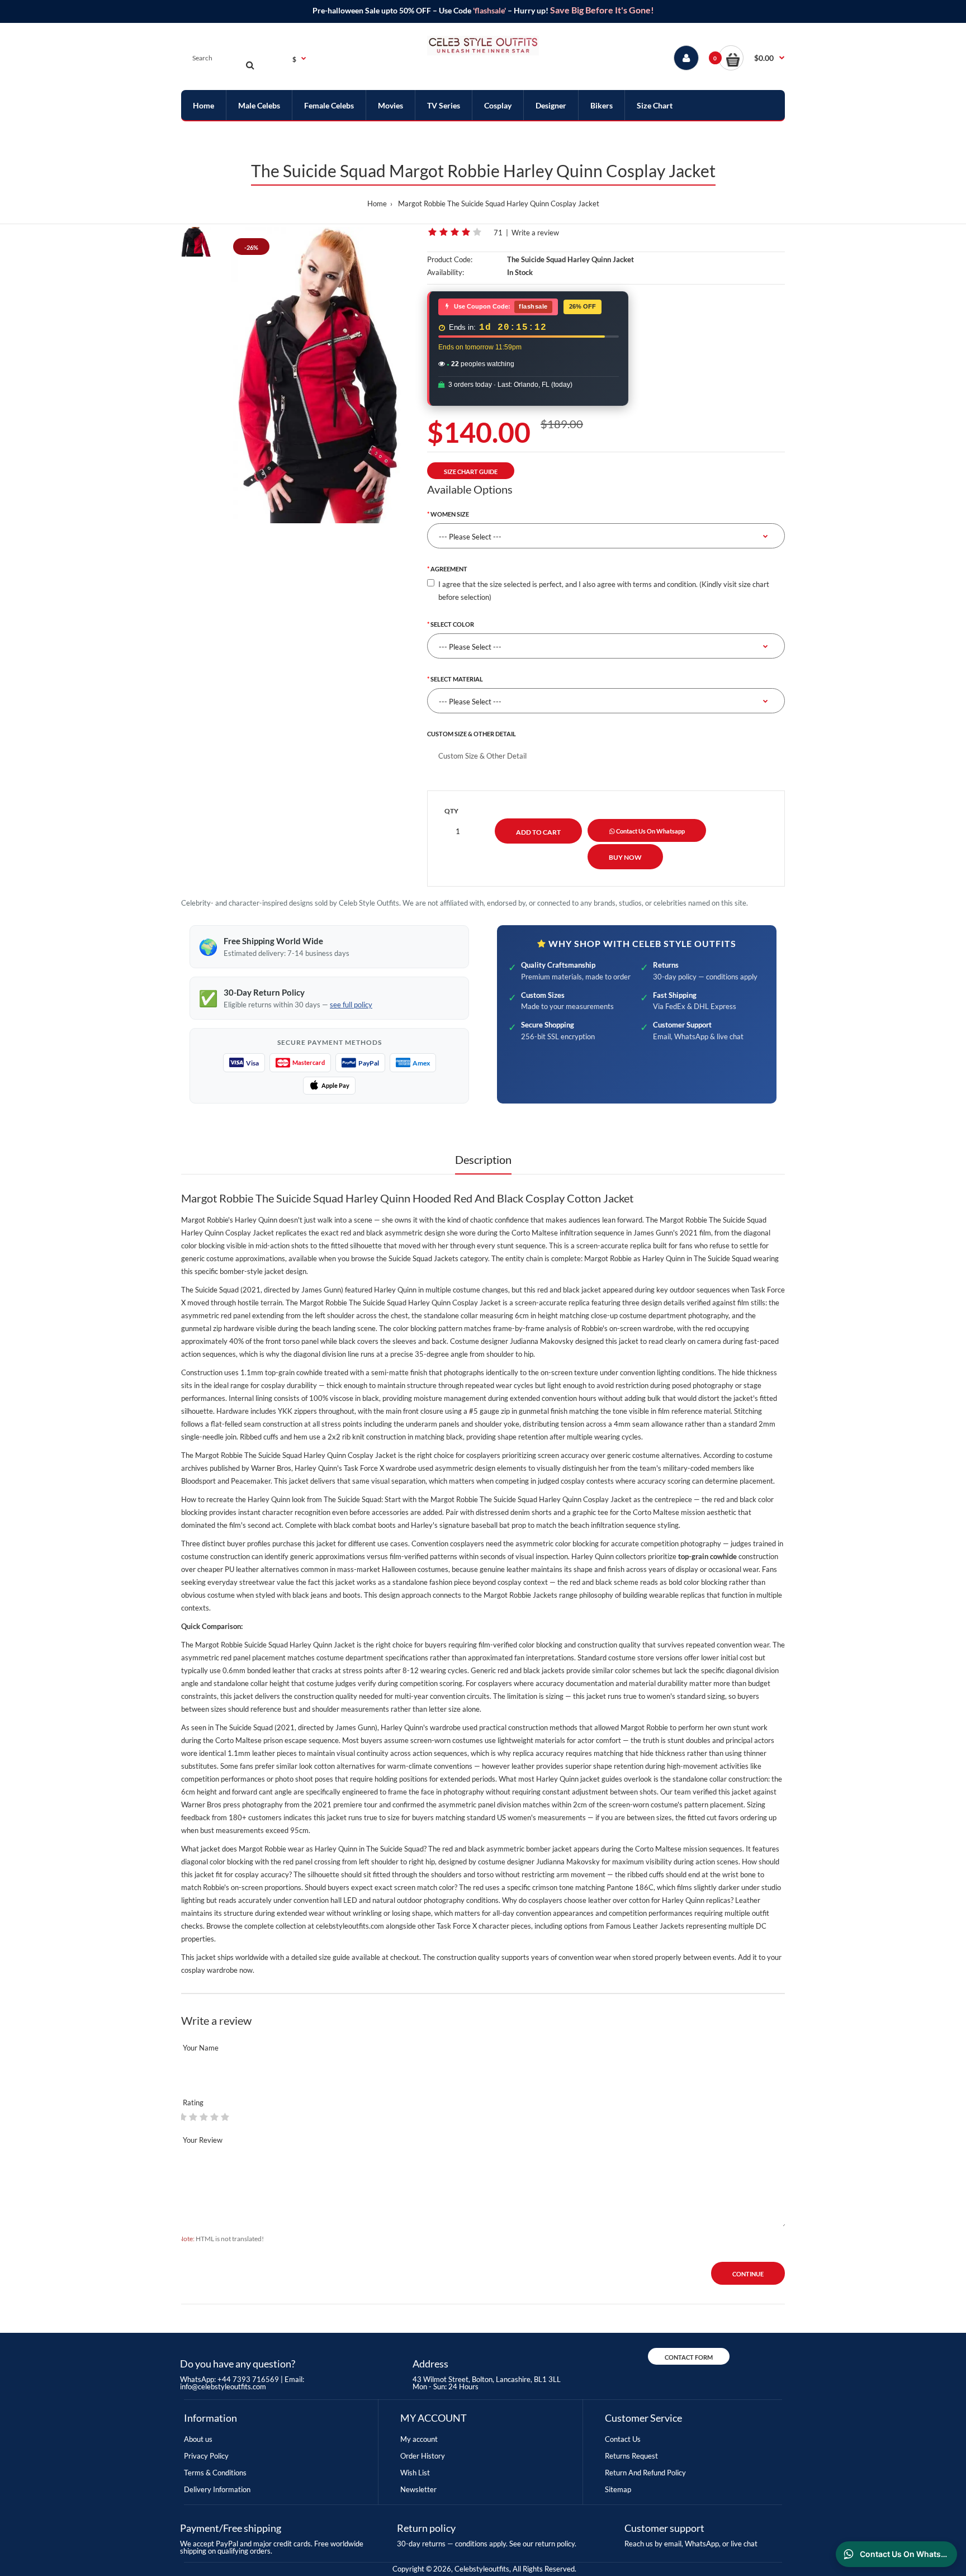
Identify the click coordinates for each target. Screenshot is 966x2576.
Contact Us (623, 2439)
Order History (423, 2456)
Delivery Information (217, 2489)
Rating (193, 2103)
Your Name (201, 2048)
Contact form (689, 2357)
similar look (294, 1766)
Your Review (203, 2140)
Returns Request (631, 2456)
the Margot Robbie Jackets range (524, 1595)
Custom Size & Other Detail (472, 734)
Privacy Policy (206, 2456)
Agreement (449, 569)
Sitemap (618, 2489)
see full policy (351, 1005)
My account (419, 2439)
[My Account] (686, 58)
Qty (451, 811)
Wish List (415, 2473)
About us (198, 2439)
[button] (752, 58)
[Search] (250, 65)
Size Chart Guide (471, 472)
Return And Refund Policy (645, 2473)
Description (483, 1159)
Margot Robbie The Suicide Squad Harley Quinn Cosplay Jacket (499, 203)
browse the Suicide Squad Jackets (405, 1258)
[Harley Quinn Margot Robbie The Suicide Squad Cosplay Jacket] (319, 375)
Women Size (450, 514)
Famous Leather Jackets (645, 1926)
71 (498, 233)
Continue (748, 2274)
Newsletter (418, 2489)
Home (377, 203)
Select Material (457, 679)
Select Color (452, 624)
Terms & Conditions (215, 2473)
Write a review (535, 233)
